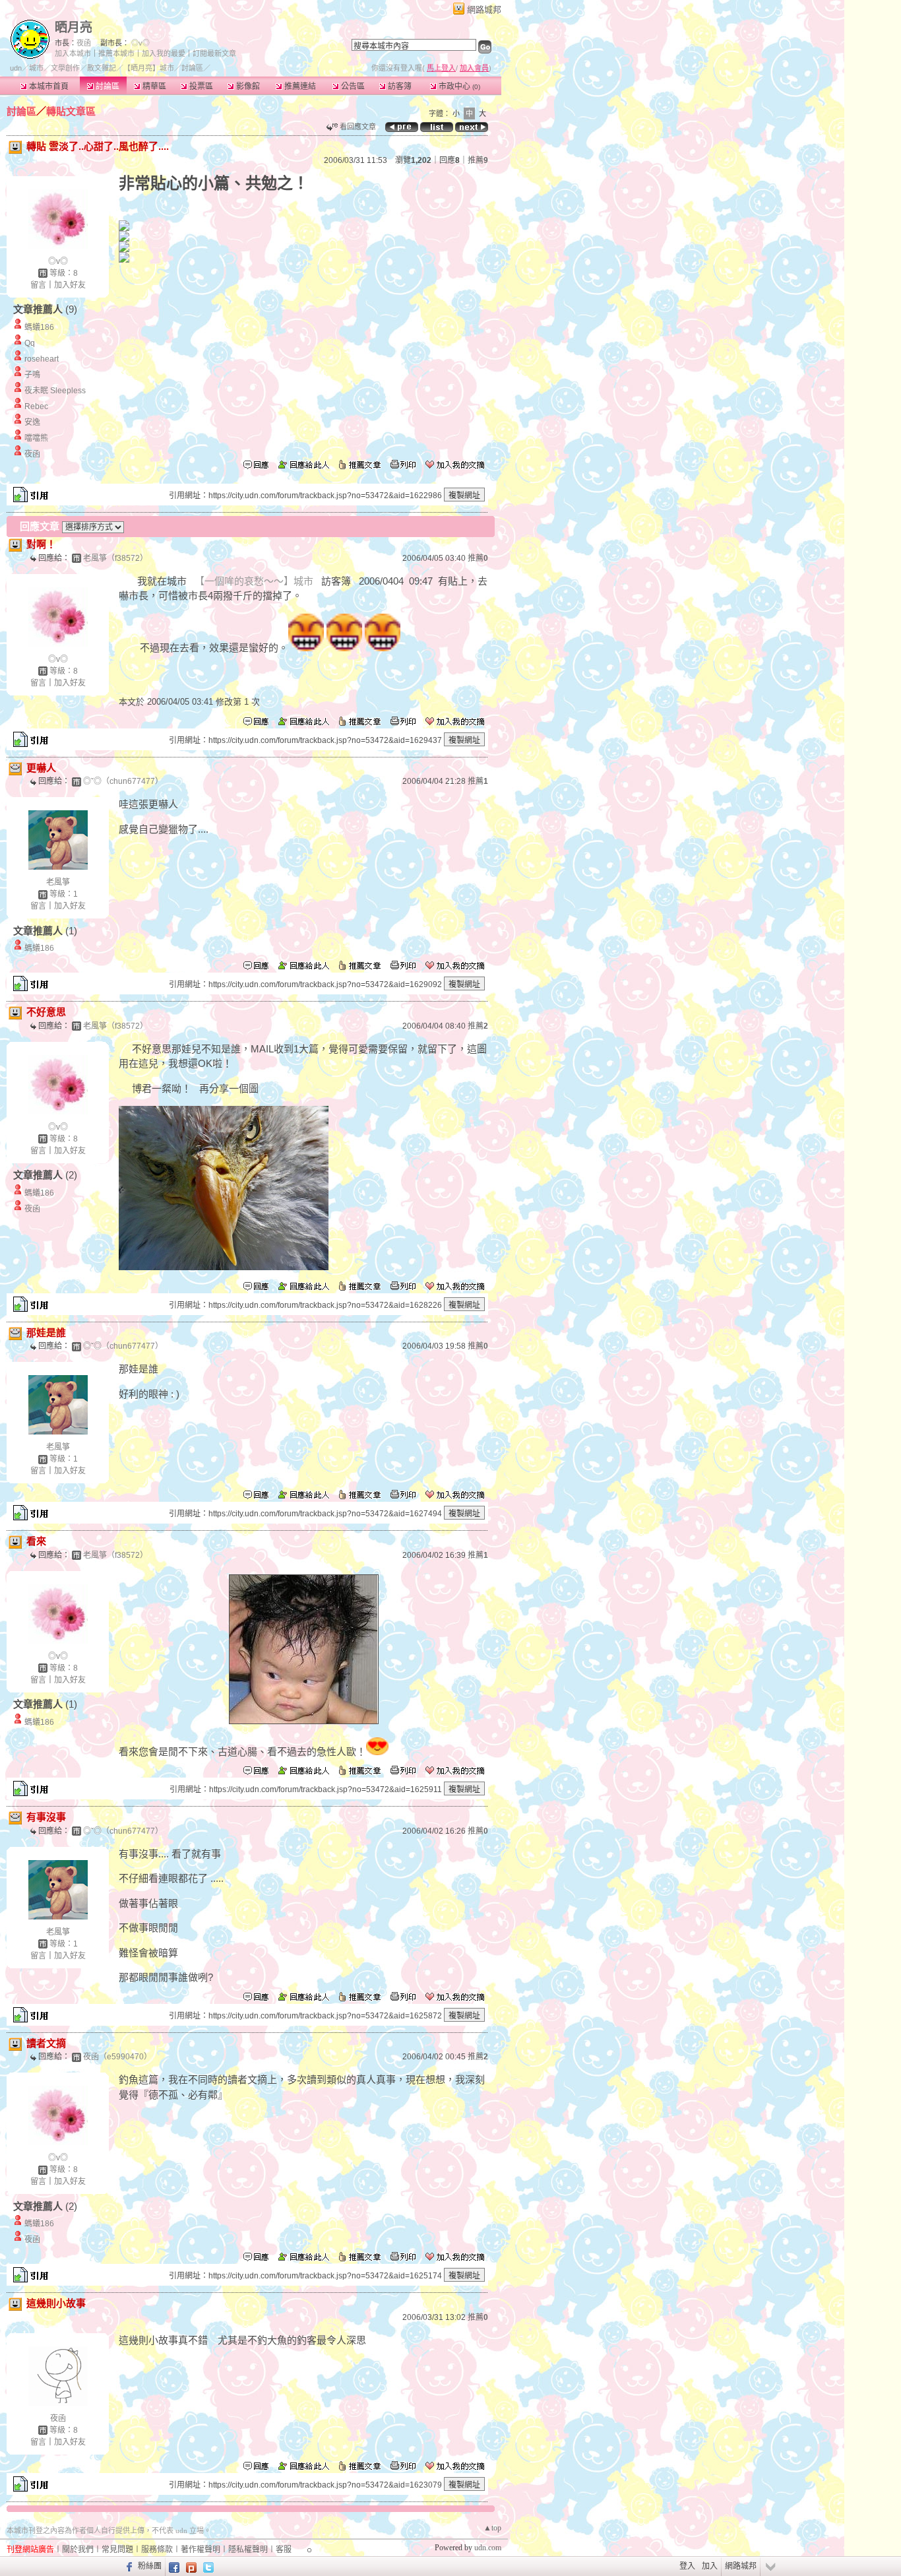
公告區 (352, 86)
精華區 (153, 86)
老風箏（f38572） (115, 558)
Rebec (36, 406)
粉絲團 (150, 2566)
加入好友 (70, 285)
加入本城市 (73, 53)
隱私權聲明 (248, 2550)
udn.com (488, 2548)
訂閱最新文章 (214, 53)
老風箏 (58, 882)
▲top (492, 2528)
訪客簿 (399, 86)
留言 (38, 285)
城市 (36, 68)
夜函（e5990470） (117, 2057)
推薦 (478, 160)
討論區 (107, 86)
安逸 (32, 422)
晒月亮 (74, 27)
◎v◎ (140, 43)
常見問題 (117, 2550)
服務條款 (157, 2550)
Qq (30, 343)
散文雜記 (102, 68)
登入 (687, 2566)
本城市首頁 (48, 86)
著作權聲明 (201, 2550)
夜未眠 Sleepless (55, 391)
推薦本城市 (116, 53)
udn (16, 68)
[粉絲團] (128, 2566)
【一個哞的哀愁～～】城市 (254, 581)
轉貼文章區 (71, 111)
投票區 (200, 86)
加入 (710, 2566)
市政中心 (458, 86)
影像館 (247, 86)
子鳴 (32, 375)
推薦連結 (299, 86)
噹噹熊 (36, 438)
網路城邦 (484, 10)
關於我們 (78, 2550)
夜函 (84, 43)
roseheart (42, 359)
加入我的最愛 (164, 53)
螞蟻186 (39, 327)
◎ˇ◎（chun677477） (123, 781)
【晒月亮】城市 (149, 68)
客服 (284, 2550)
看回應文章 (357, 127)
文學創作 (65, 68)
